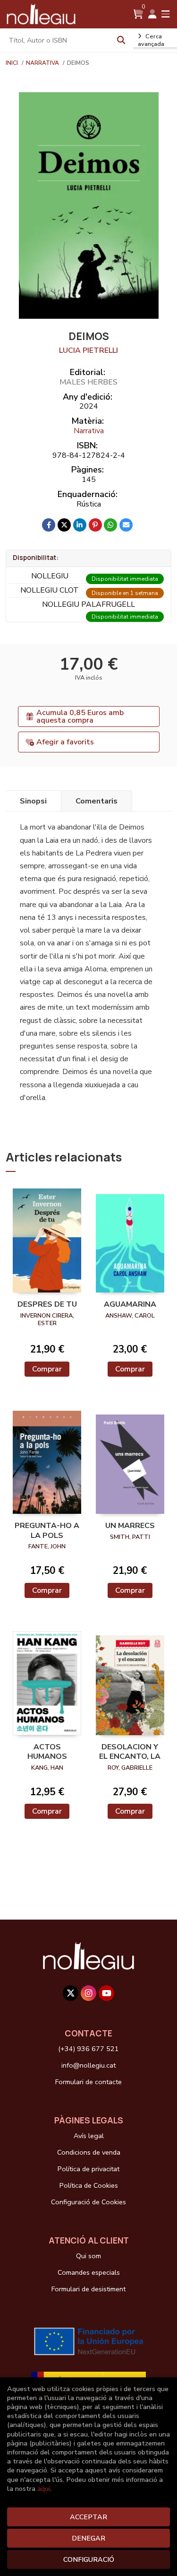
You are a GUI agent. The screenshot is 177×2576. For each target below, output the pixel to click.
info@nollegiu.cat (88, 2065)
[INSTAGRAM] (88, 1993)
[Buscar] (121, 40)
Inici (12, 63)
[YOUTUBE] (106, 1993)
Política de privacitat (88, 2169)
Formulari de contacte (88, 2082)
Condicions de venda (89, 2152)
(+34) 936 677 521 (88, 2049)
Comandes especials (89, 2272)
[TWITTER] (71, 1993)
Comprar (47, 1369)
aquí (44, 2489)
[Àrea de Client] (152, 14)
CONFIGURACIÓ (89, 2559)
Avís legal (89, 2136)
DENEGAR (88, 2538)
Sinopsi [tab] (33, 801)
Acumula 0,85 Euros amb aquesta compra (80, 716)
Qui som (88, 2256)
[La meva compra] (138, 14)
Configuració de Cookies (88, 2202)
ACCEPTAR (88, 2517)
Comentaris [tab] (97, 801)
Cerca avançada (151, 40)
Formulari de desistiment (88, 2289)
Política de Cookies (89, 2185)
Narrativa (43, 63)
